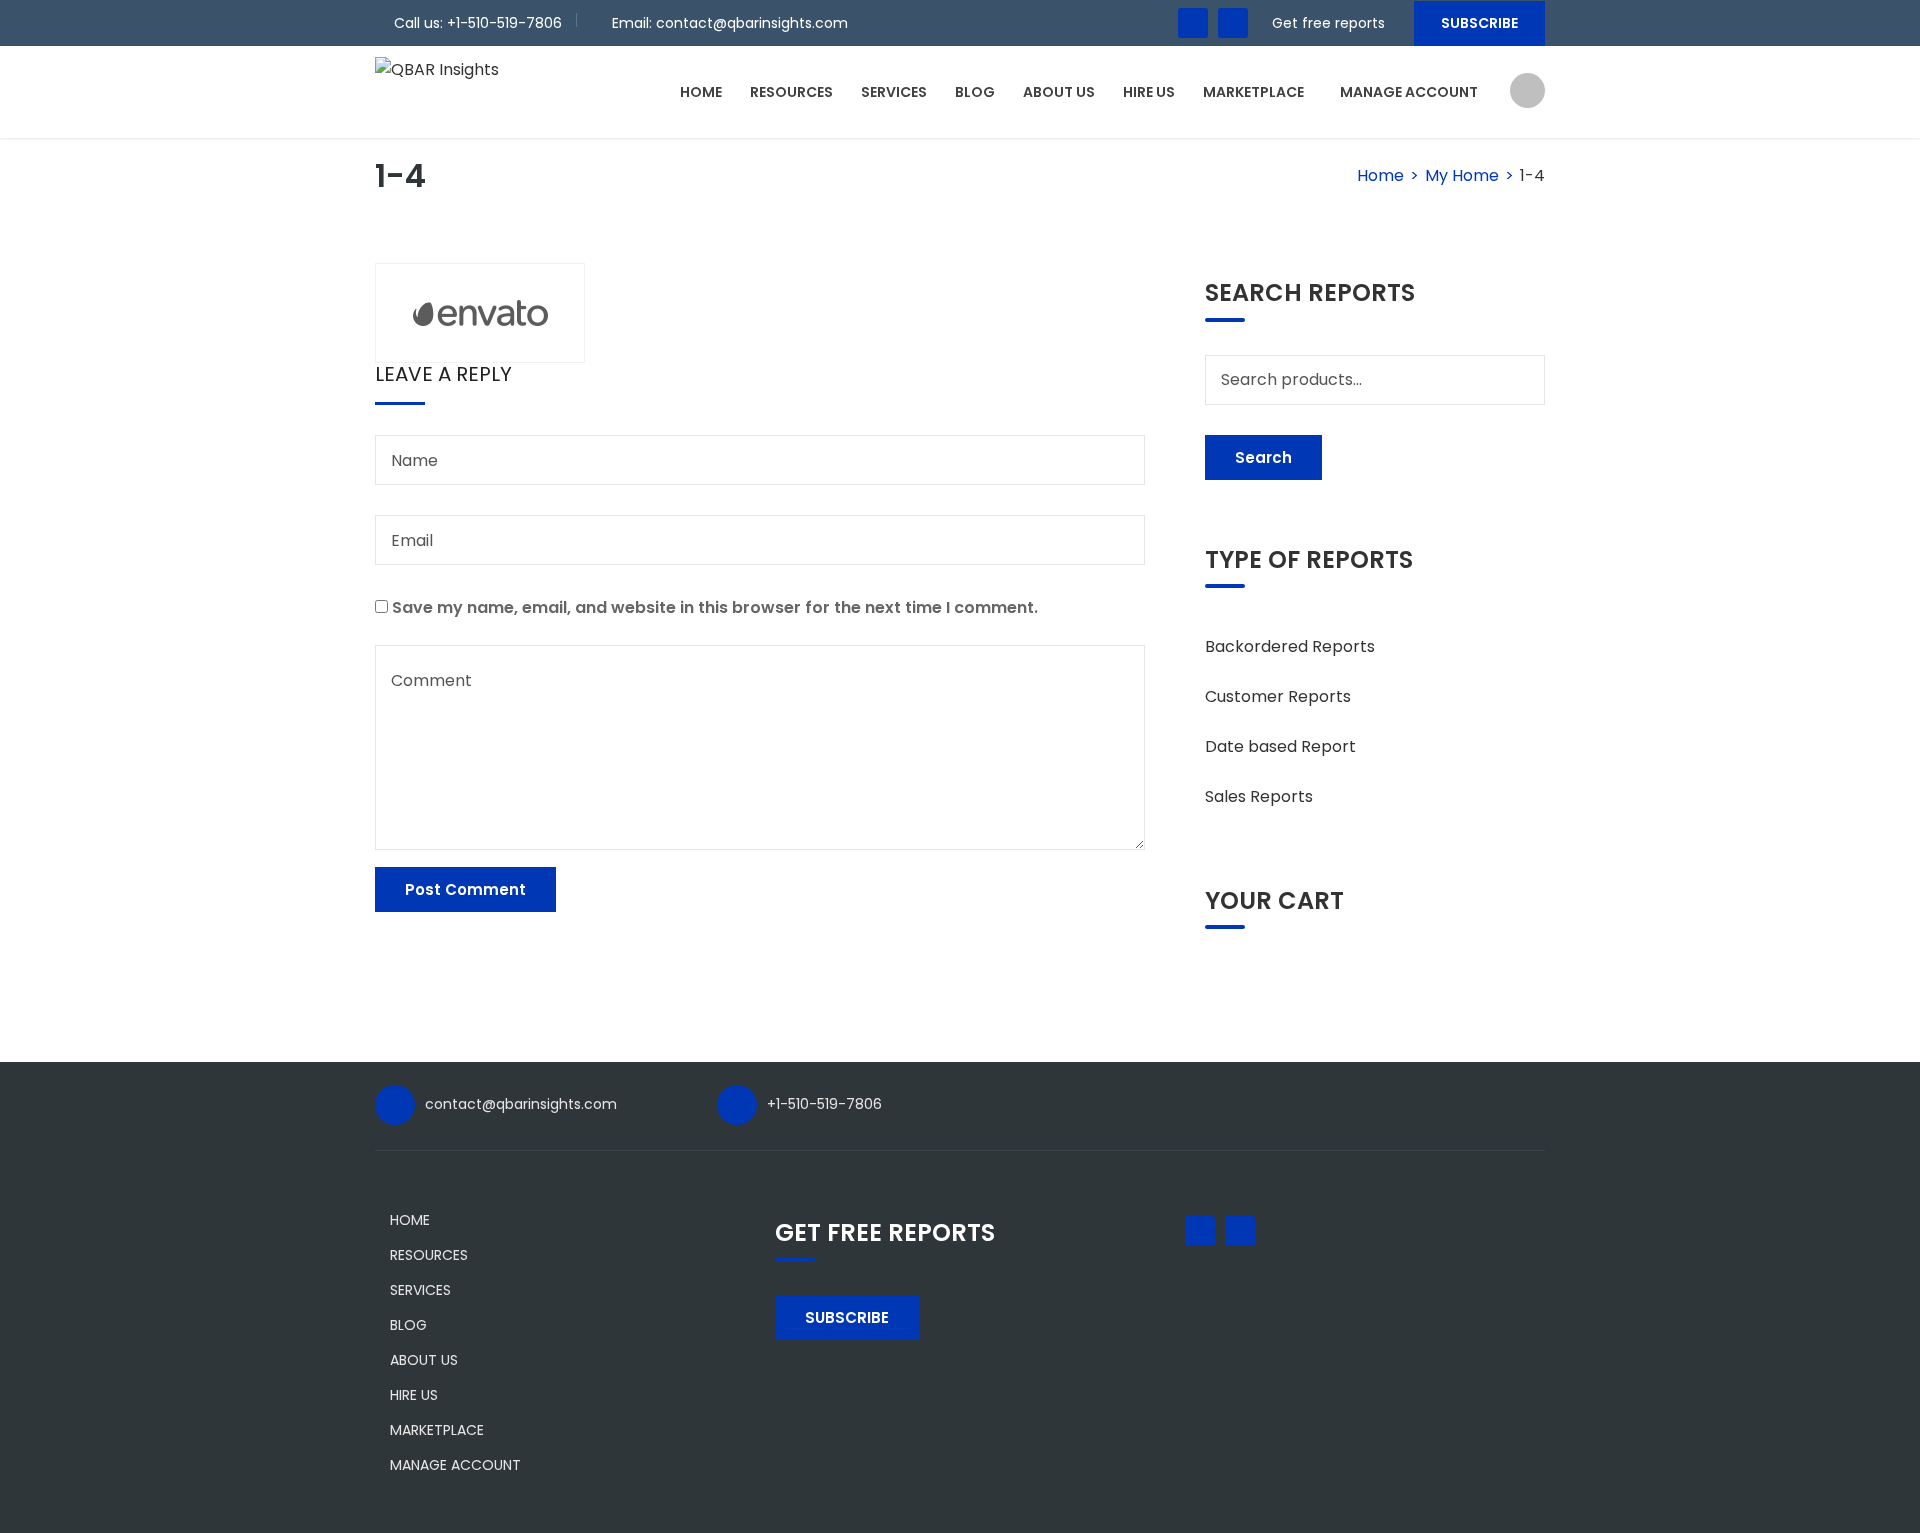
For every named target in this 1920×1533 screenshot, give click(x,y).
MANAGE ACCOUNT (1409, 92)
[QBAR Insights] (437, 68)
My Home (1462, 175)
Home (1380, 175)
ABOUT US (1059, 92)
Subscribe (1479, 23)
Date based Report (1280, 746)
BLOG (975, 92)
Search (1263, 457)
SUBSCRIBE (847, 1317)
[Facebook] (1193, 23)
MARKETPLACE (1253, 92)
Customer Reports (1278, 696)
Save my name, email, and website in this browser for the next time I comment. (715, 607)
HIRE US (1149, 92)
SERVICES (894, 92)
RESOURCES (791, 92)
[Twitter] (1233, 23)
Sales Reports (1259, 796)
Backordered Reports (1290, 646)
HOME (701, 92)
